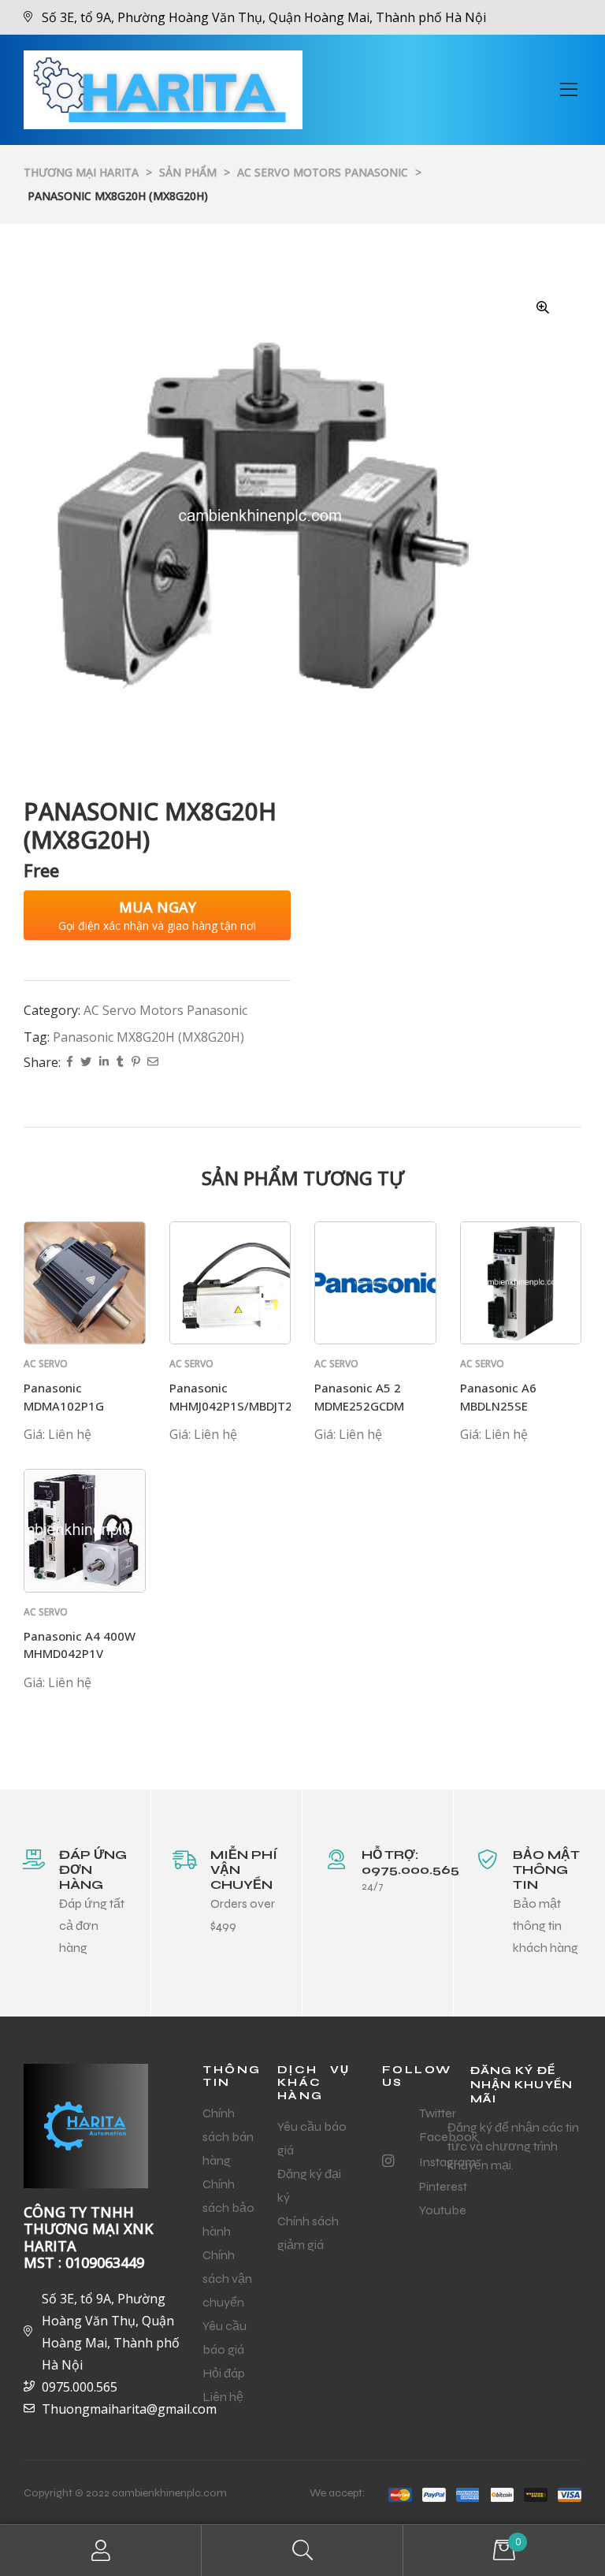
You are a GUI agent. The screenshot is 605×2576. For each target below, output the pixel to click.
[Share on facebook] (70, 1063)
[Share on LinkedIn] (104, 1063)
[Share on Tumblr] (120, 1063)
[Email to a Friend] (153, 1063)
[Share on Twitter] (86, 1063)
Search (302, 2550)
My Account (101, 2550)
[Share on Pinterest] (135, 1063)
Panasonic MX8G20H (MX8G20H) (148, 1037)
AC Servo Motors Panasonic (165, 1010)
